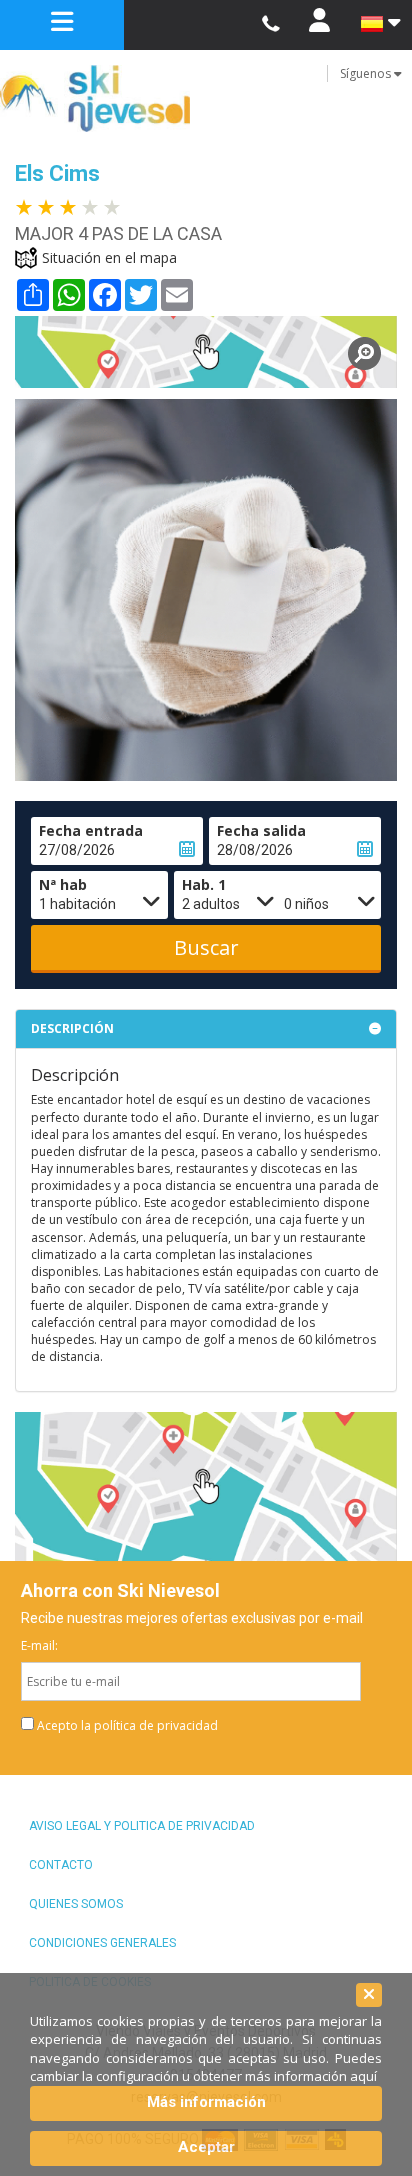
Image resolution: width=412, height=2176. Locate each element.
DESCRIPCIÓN (72, 1028)
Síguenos (367, 73)
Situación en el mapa (109, 257)
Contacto (61, 1865)
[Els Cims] (206, 352)
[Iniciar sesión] (319, 25)
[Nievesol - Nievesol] (206, 98)
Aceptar (206, 2147)
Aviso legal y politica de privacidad (142, 1826)
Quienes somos (76, 1904)
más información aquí (311, 2076)
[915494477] (270, 24)
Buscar (206, 947)
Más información (206, 2102)
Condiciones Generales (102, 1943)
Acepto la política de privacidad (127, 1725)
